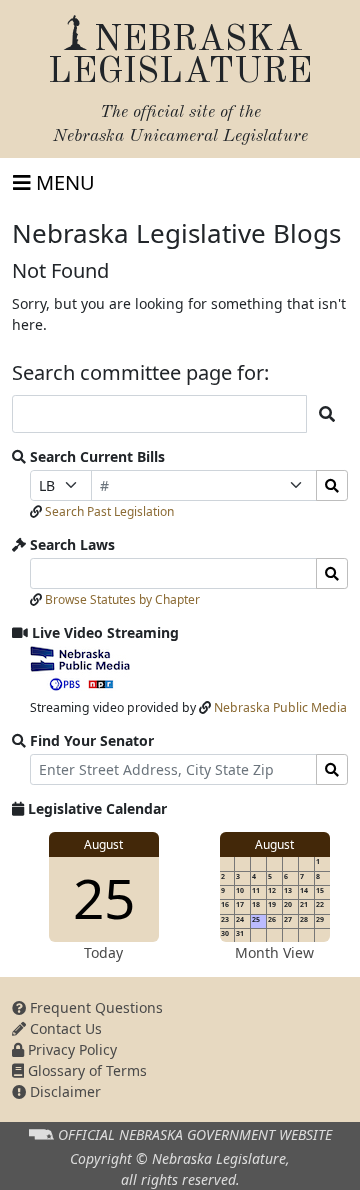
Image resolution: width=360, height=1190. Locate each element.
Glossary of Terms (85, 1070)
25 (104, 897)
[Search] (332, 485)
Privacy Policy (70, 1049)
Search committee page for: (140, 373)
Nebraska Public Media (280, 707)
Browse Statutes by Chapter (122, 599)
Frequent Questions (94, 1007)
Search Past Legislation (109, 511)
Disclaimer (63, 1091)
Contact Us (64, 1028)
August (103, 844)
